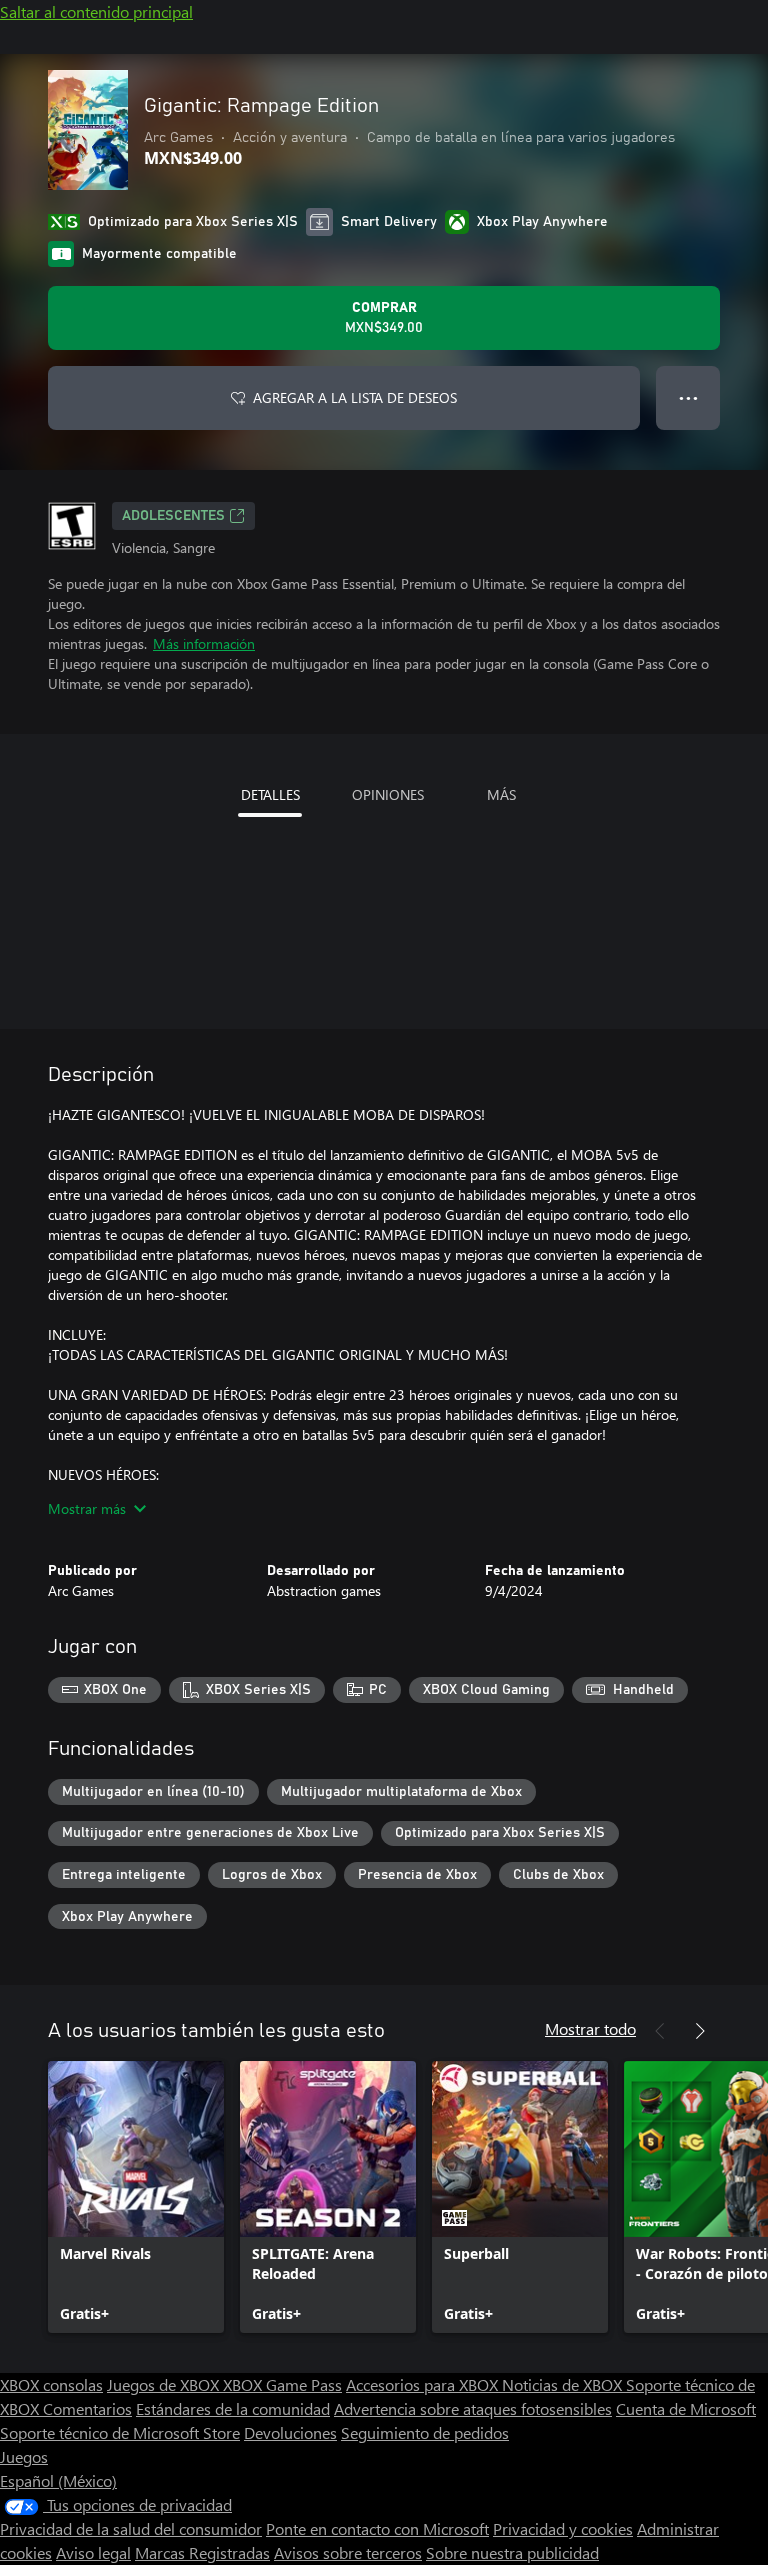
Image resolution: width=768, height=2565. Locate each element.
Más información (204, 643)
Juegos (24, 2456)
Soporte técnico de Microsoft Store (120, 2432)
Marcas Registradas (202, 2552)
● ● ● (688, 397)
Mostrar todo (590, 2028)
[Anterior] (660, 2031)
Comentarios (87, 2408)
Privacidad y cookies (563, 2528)
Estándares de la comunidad (233, 2408)
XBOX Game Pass (282, 2384)
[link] (136, 2197)
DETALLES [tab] (270, 794)
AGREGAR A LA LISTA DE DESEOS (355, 397)
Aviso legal (93, 2552)
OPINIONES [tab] (388, 794)
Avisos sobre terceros (348, 2552)
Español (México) (58, 2480)
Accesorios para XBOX (424, 2384)
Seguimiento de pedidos (425, 2432)
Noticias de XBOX (564, 2384)
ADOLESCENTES (173, 516)
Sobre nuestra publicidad (512, 2552)
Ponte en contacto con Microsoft (377, 2528)
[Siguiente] (700, 2031)
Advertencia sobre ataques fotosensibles (473, 2408)
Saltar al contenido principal (96, 11)
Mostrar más (87, 1508)
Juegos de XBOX (165, 2384)
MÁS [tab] (501, 794)
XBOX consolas (51, 2384)
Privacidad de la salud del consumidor (131, 2528)
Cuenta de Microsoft (686, 2408)
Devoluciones (290, 2432)
